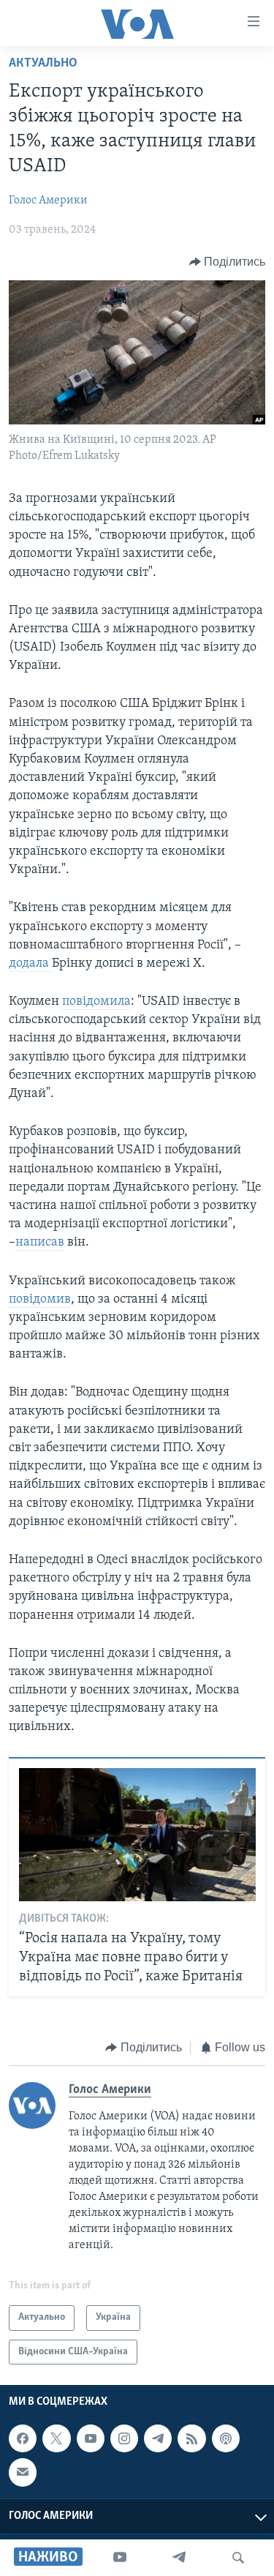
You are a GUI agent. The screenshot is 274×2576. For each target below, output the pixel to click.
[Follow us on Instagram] (124, 2438)
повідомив (40, 1300)
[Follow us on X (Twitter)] (56, 2438)
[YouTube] (120, 2558)
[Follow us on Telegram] (158, 2438)
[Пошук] (238, 2558)
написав (40, 1243)
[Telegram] (179, 2558)
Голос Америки (48, 201)
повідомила (96, 1002)
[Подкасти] (226, 2438)
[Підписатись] (23, 2473)
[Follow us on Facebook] (23, 2438)
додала (30, 964)
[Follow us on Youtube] (91, 2438)
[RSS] (191, 2438)
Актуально (43, 64)
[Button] (228, 262)
